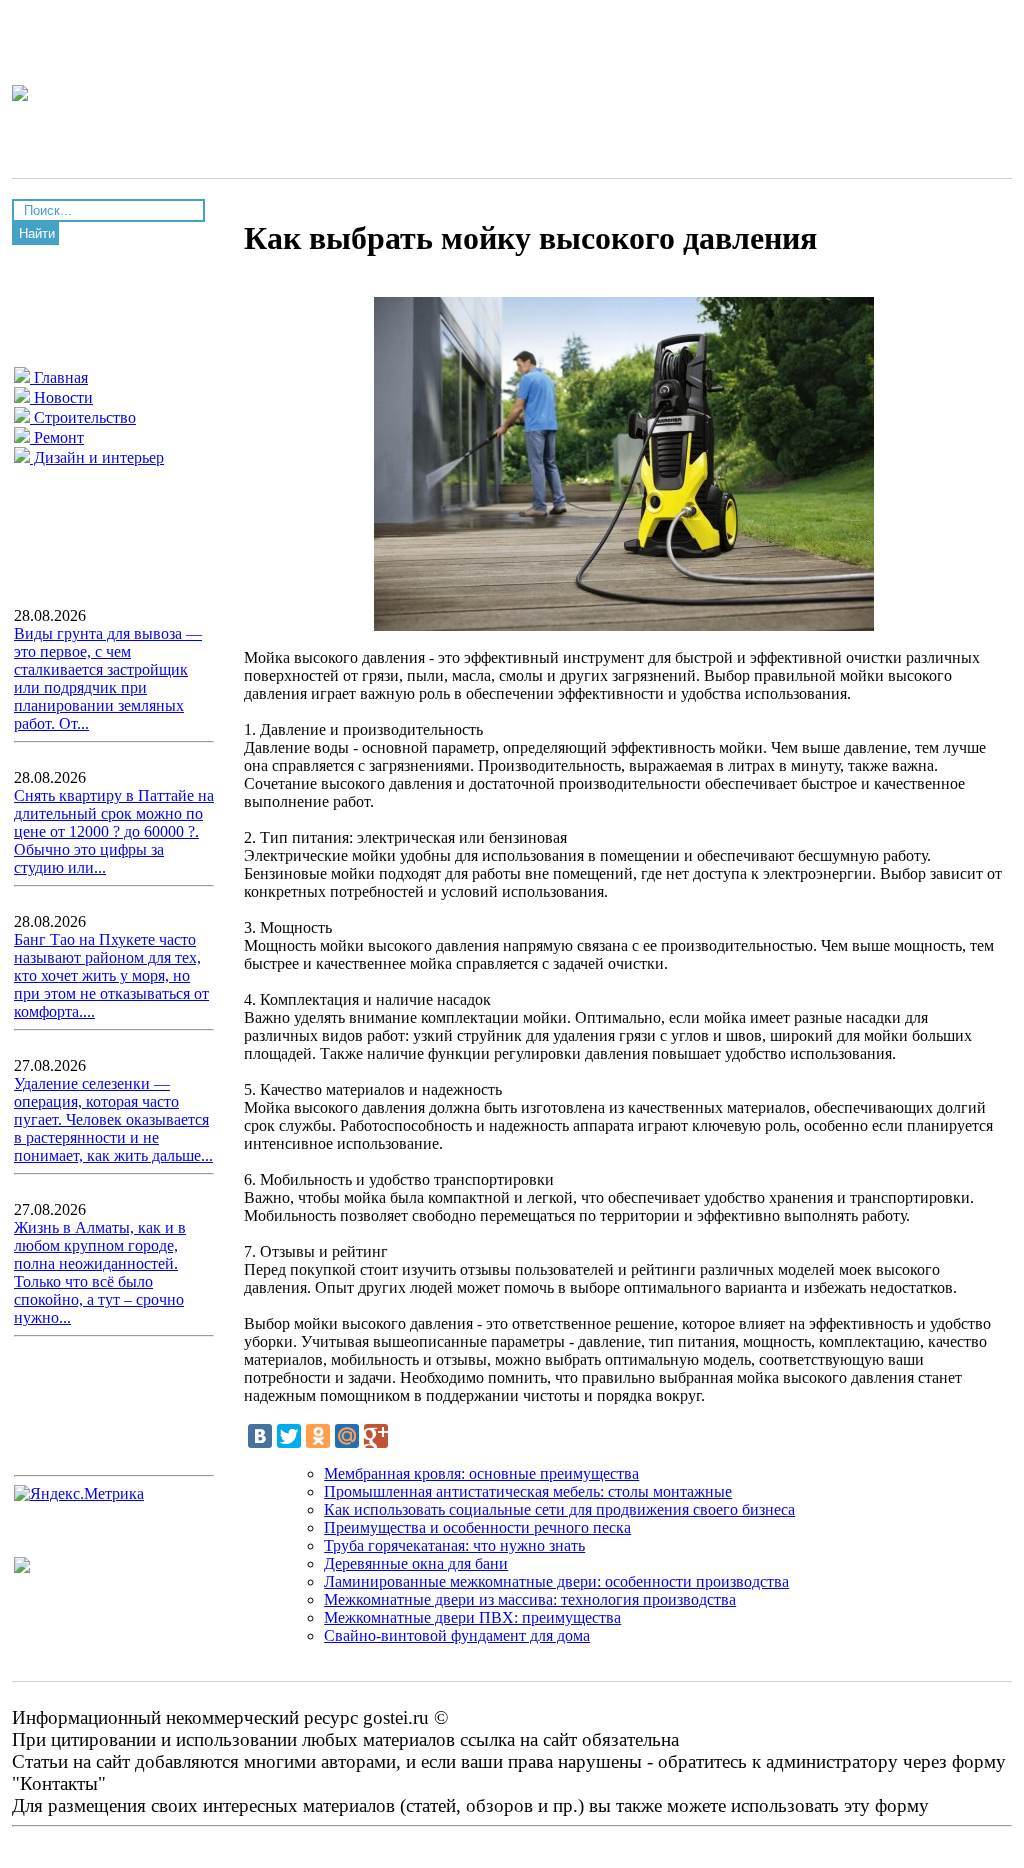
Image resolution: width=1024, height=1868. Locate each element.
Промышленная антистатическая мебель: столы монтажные (528, 1491)
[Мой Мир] (347, 1436)
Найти (37, 233)
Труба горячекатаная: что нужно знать (454, 1545)
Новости (61, 397)
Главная (59, 377)
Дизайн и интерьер (97, 457)
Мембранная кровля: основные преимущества (481, 1473)
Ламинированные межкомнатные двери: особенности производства (556, 1581)
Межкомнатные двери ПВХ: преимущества (472, 1617)
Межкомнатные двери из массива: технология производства (530, 1599)
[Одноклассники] (318, 1436)
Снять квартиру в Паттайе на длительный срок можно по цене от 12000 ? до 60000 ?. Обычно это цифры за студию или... (114, 831)
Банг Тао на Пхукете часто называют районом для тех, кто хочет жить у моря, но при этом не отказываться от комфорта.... (111, 975)
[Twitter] (289, 1436)
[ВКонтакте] (260, 1436)
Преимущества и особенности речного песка (477, 1527)
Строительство (83, 417)
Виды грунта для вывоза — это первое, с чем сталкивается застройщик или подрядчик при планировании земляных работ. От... (108, 678)
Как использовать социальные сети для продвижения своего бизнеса (559, 1509)
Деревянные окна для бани (416, 1563)
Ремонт (57, 437)
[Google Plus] (376, 1436)
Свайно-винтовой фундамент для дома (457, 1635)
